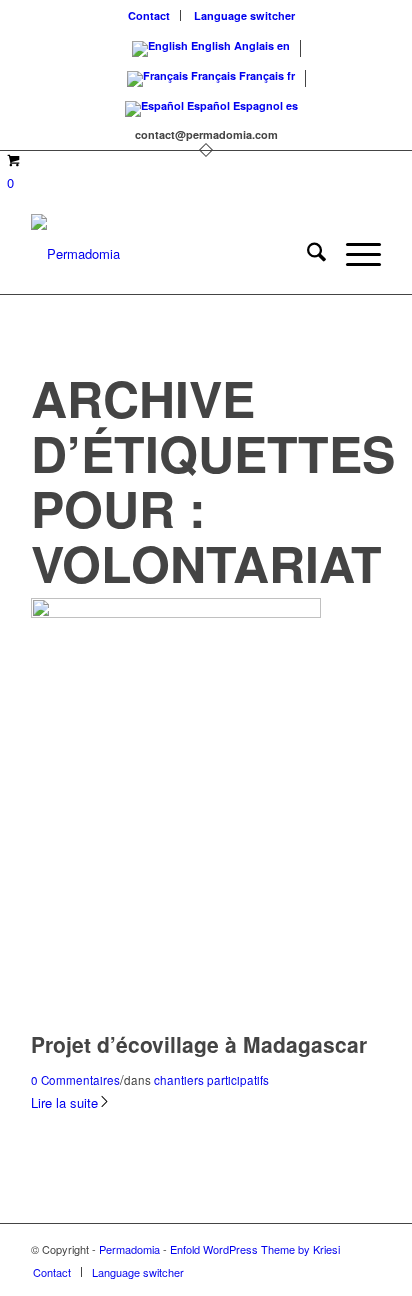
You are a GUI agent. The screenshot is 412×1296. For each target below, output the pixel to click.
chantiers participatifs (211, 1080)
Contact (149, 15)
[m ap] (176, 612)
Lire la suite (64, 1102)
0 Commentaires (75, 1080)
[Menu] (353, 254)
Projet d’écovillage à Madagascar (199, 1044)
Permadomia (129, 1249)
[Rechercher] (306, 254)
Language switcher (244, 15)
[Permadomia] (171, 254)
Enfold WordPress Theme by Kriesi (255, 1249)
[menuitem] (149, 15)
